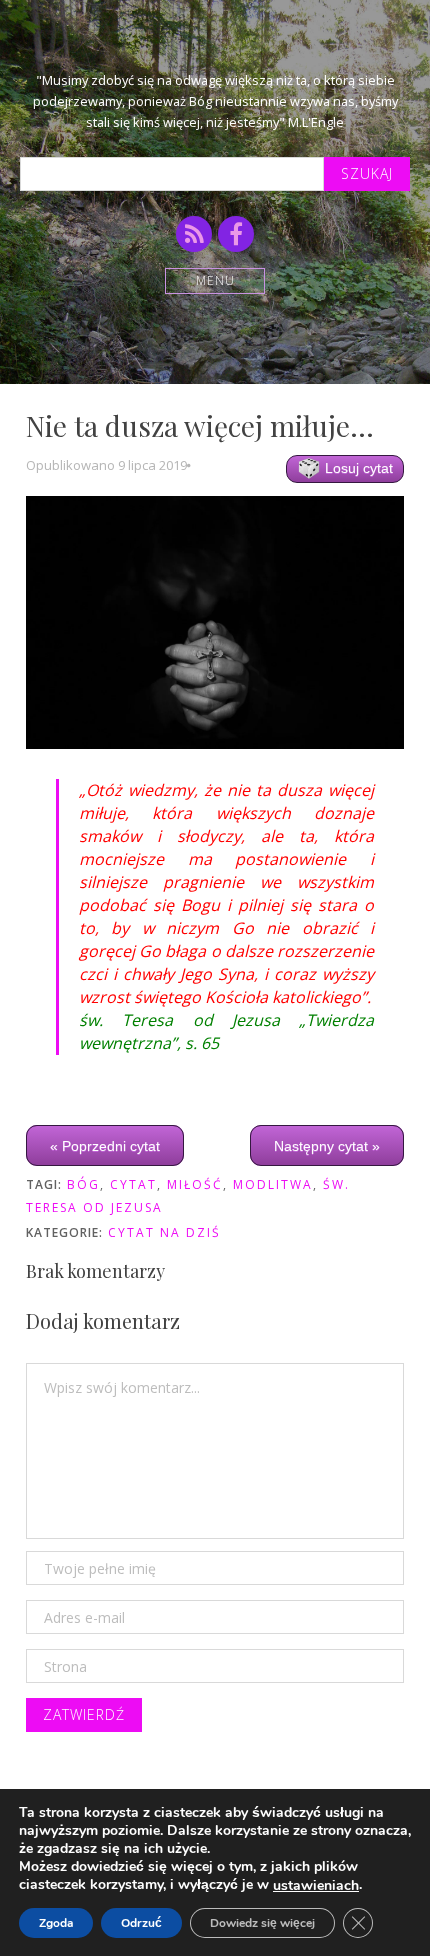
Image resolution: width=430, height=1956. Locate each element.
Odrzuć (141, 1923)
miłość (195, 1184)
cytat (133, 1184)
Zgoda (56, 1923)
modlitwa (273, 1184)
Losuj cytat (357, 468)
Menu (215, 280)
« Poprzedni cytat (105, 1146)
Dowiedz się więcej (262, 1923)
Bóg (83, 1184)
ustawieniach (316, 1886)
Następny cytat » (327, 1146)
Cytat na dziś (164, 1232)
